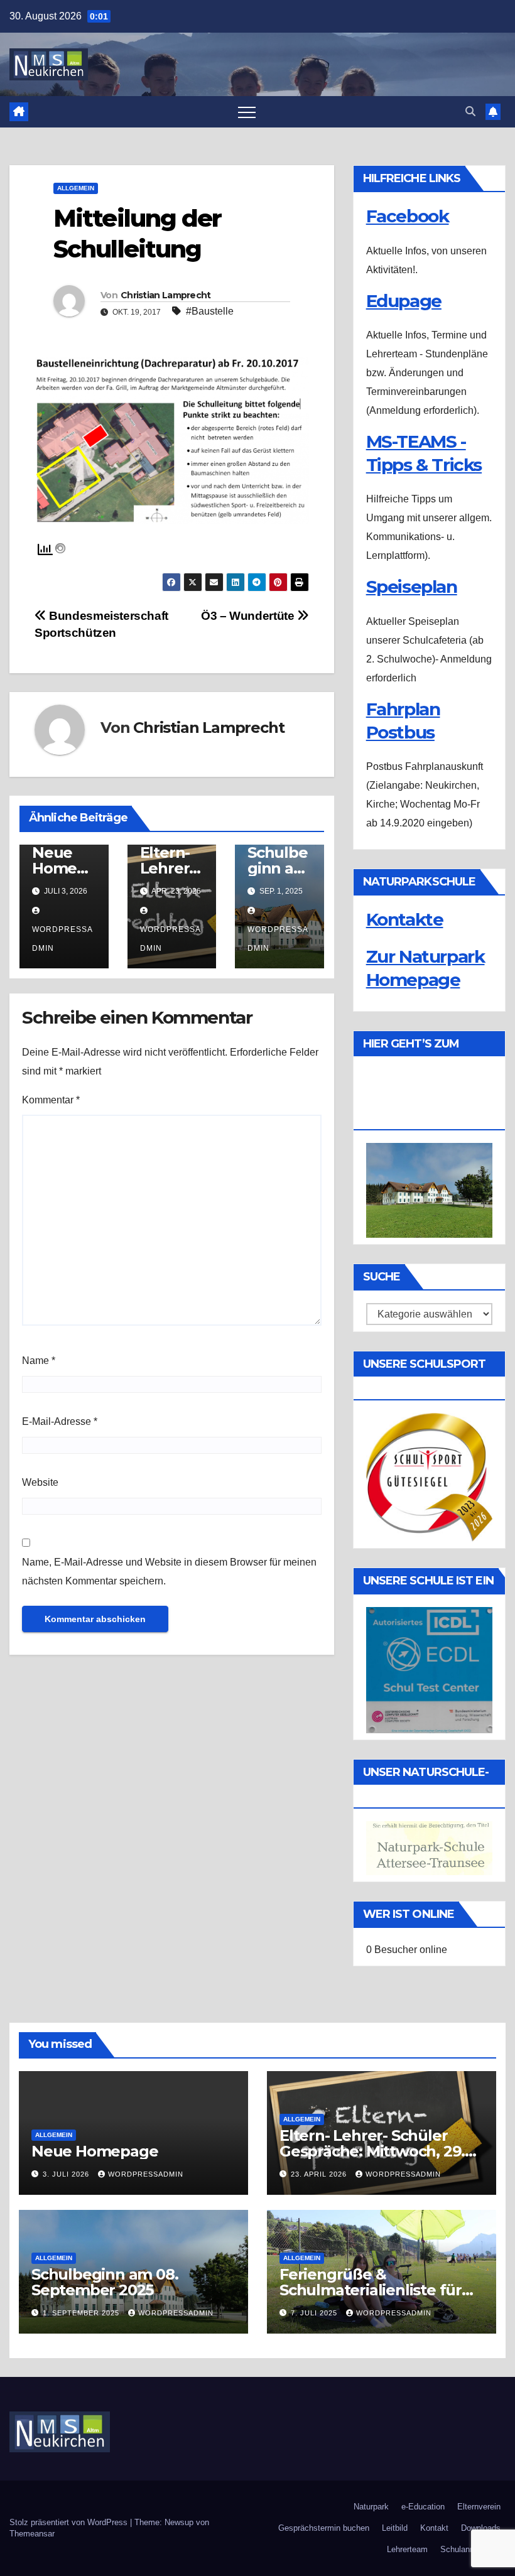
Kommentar (51, 1100)
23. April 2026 (320, 2174)
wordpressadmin (62, 939)
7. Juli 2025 (315, 2313)
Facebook (408, 216)
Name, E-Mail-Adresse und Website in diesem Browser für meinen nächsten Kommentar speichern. (169, 1572)
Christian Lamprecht (166, 295)
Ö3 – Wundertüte (249, 616)
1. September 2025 (82, 2313)
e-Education (423, 2507)
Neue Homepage (64, 868)
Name (39, 1361)
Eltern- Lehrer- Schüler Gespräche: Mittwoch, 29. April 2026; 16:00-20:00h (372, 2151)
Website (40, 1482)
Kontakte (405, 919)
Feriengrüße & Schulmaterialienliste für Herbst (371, 2290)
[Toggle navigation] (247, 112)
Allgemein (76, 188)
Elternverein (479, 2507)
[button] (470, 111)
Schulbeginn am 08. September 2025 (105, 2282)
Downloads (481, 2528)
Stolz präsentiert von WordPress (70, 2522)
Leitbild (395, 2528)
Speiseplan (412, 587)
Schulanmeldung (470, 2549)
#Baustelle (210, 311)
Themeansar (32, 2534)
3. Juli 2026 (67, 2174)
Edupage (404, 301)
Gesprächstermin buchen (324, 2528)
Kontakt (434, 2528)
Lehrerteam (407, 2549)
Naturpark (371, 2507)
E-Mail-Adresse (60, 1421)
